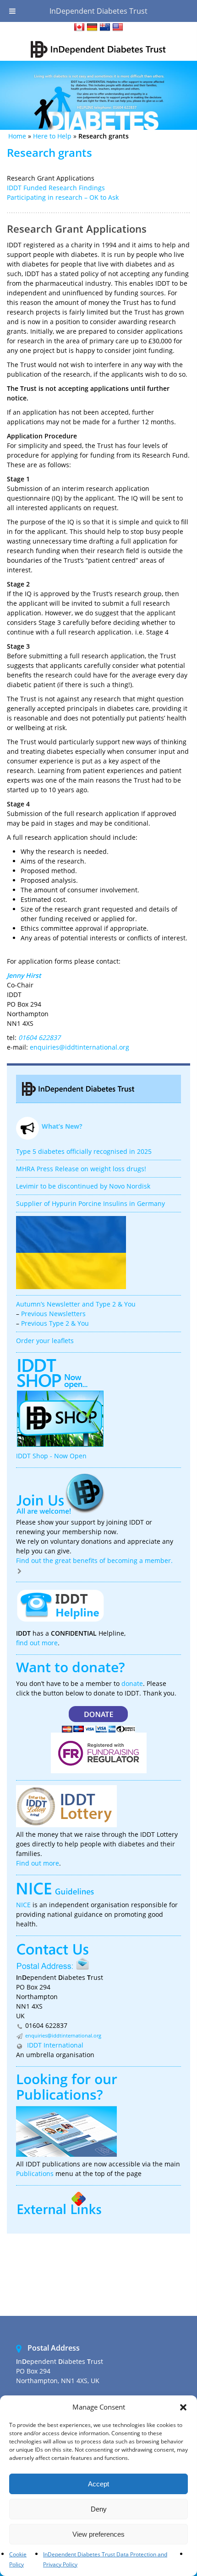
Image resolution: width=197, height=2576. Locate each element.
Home (17, 136)
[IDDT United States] (118, 28)
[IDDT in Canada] (79, 28)
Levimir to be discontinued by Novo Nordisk (83, 1186)
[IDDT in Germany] (92, 28)
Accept (98, 2484)
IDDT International (54, 2045)
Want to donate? (71, 1667)
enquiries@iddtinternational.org (79, 1047)
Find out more (38, 1863)
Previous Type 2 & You (55, 1323)
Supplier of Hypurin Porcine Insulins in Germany (90, 1203)
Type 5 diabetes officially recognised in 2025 (84, 1151)
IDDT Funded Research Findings (56, 188)
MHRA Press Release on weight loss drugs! (81, 1169)
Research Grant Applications (51, 178)
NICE (23, 1905)
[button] (183, 2407)
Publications (56, 2094)
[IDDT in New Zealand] (105, 28)
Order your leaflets (45, 1341)
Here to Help (52, 136)
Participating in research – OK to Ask (63, 197)
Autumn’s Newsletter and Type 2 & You (76, 1304)
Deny (99, 2509)
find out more (37, 1643)
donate (132, 1683)
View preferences (98, 2534)
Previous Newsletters (53, 1314)
